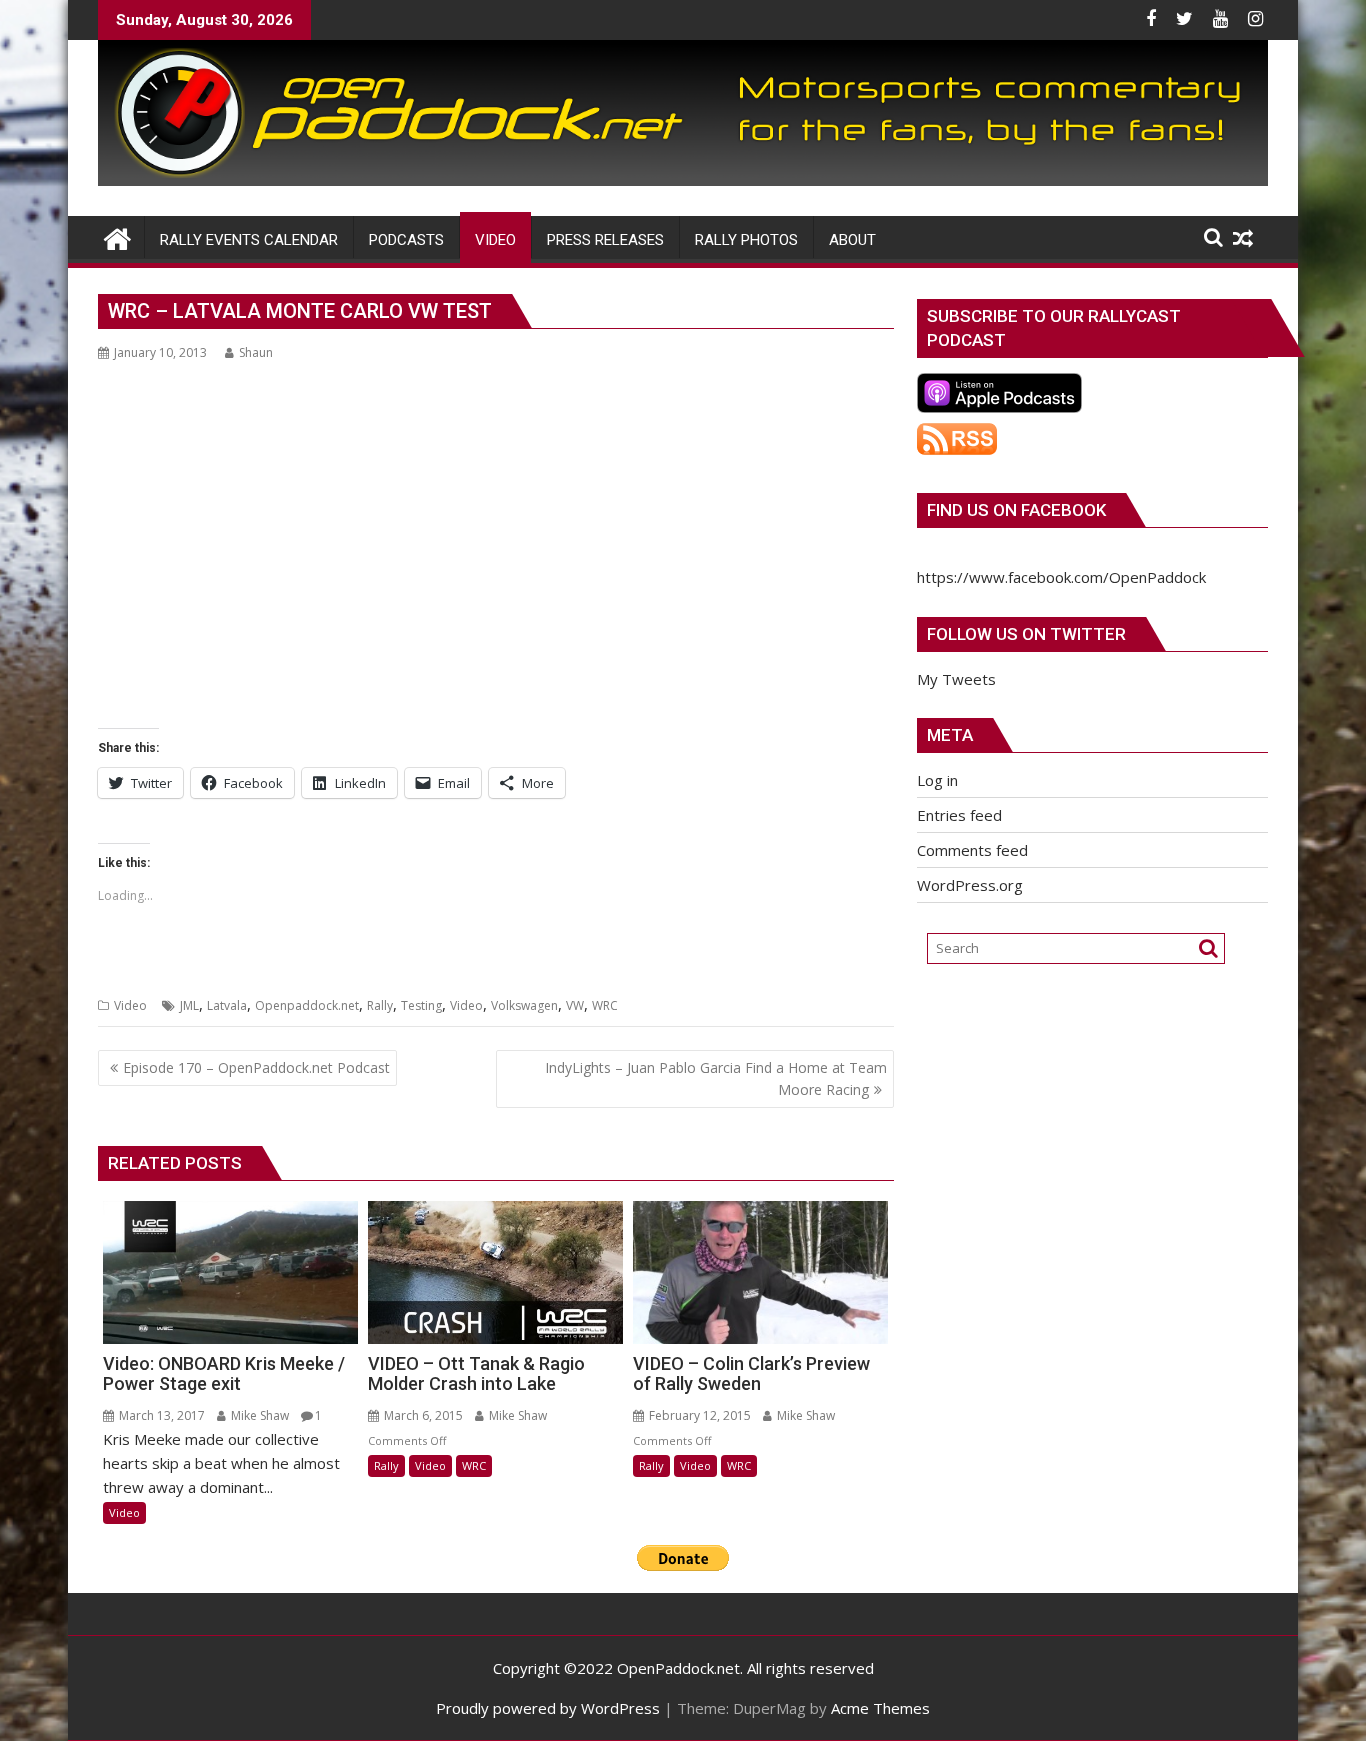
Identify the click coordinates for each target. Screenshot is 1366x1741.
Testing (421, 1005)
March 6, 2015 (422, 1415)
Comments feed (972, 850)
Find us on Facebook (1016, 510)
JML (189, 1005)
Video (130, 1005)
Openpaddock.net (307, 1005)
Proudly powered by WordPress (548, 1708)
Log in (937, 780)
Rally (380, 1005)
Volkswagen (524, 1005)
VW (575, 1005)
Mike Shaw (258, 1415)
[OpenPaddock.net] (683, 180)
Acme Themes (880, 1708)
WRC (605, 1005)
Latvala (227, 1005)
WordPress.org (970, 885)
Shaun (256, 352)
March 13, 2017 (160, 1415)
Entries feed (959, 815)
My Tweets (956, 679)
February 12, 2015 (698, 1415)
